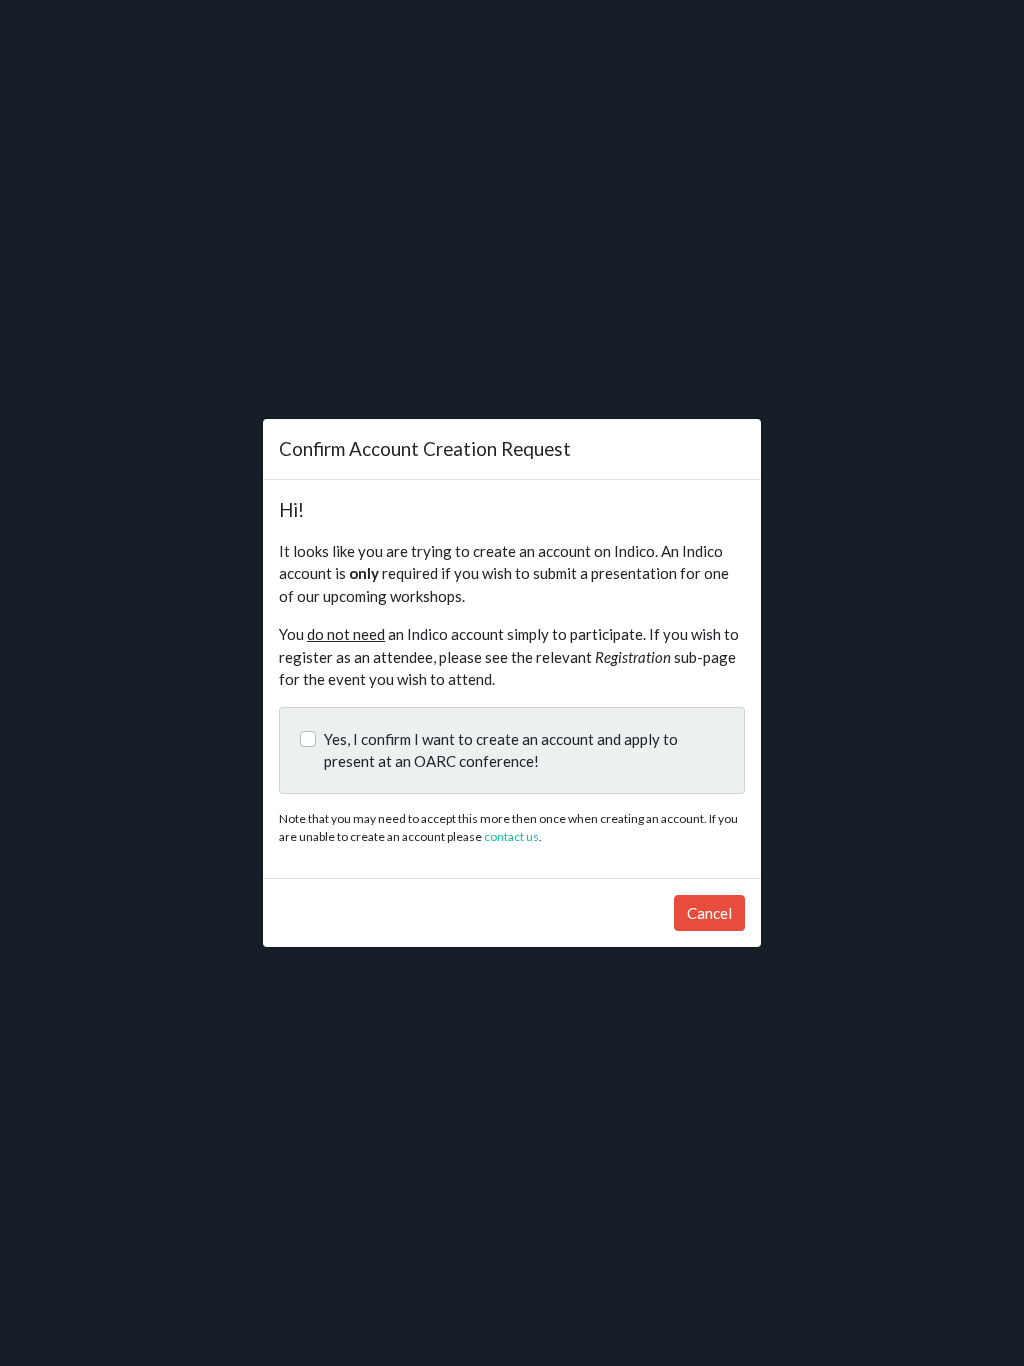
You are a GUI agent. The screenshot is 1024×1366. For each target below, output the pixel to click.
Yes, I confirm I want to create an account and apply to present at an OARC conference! (501, 750)
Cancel (709, 913)
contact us (511, 836)
